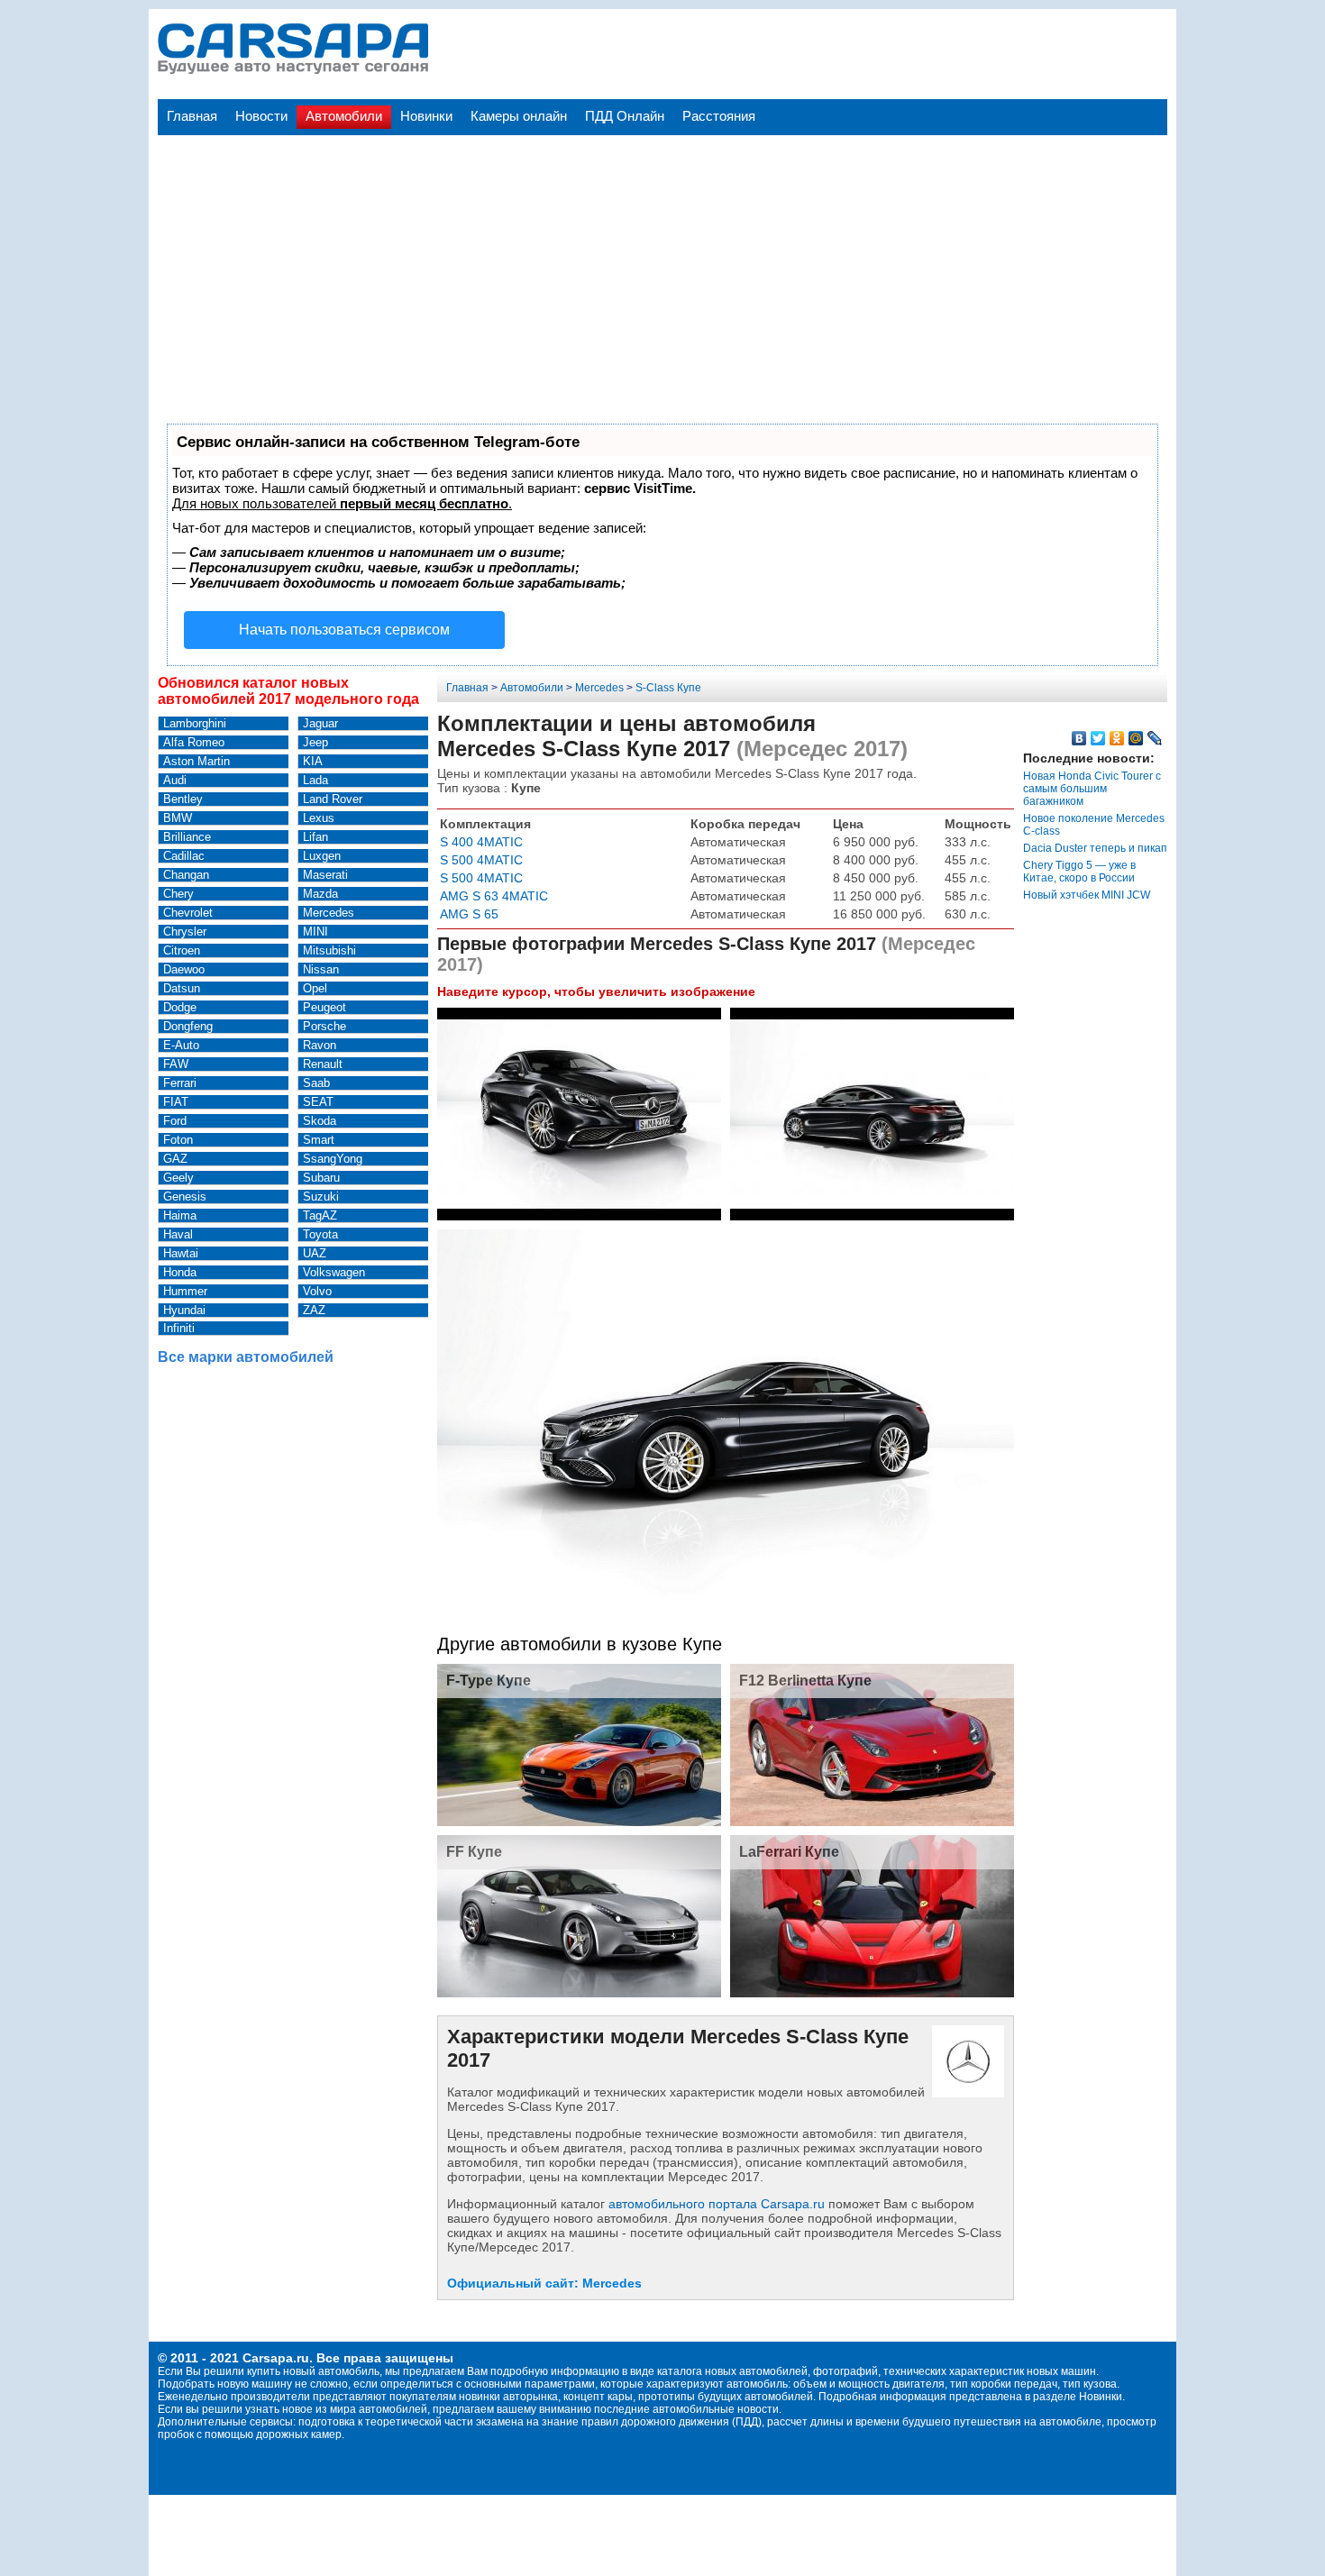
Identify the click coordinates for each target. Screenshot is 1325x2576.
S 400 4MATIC (481, 842)
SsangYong (333, 1159)
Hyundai (184, 1310)
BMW (178, 818)
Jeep (315, 742)
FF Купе (474, 1852)
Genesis (185, 1197)
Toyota (320, 1234)
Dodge (180, 1007)
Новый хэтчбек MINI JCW (1087, 895)
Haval (178, 1234)
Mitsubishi (329, 950)
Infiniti (179, 1328)
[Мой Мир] (1136, 738)
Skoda (320, 1121)
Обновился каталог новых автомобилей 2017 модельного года (288, 691)
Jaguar (320, 723)
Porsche (324, 1026)
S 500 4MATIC (481, 860)
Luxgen (322, 856)
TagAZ (320, 1215)
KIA (313, 761)
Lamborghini (195, 723)
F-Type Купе (489, 1681)
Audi (175, 780)
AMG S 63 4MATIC (494, 896)
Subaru (321, 1178)
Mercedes (329, 913)
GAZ (175, 1159)
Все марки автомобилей (246, 1357)
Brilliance (187, 837)
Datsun (182, 988)
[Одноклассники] (1117, 738)
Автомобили (344, 116)
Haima (180, 1215)
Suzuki (321, 1197)
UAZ (315, 1253)
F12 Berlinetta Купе (805, 1681)
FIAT (176, 1102)
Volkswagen (334, 1272)
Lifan (315, 837)
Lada (315, 780)
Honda (180, 1272)
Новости (261, 116)
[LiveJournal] (1155, 738)
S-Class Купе (668, 688)
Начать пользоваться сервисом (344, 630)
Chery (178, 894)
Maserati (325, 875)
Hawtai (181, 1253)
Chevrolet (188, 913)
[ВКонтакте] (1079, 738)
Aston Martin (196, 761)
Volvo (317, 1291)
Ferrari (180, 1083)
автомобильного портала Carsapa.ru (717, 2204)
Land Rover (333, 799)
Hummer (185, 1291)
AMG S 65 (469, 914)
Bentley (183, 799)
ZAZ (314, 1310)
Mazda (320, 894)
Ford (175, 1121)
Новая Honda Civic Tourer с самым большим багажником (1092, 789)
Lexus (319, 818)
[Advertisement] (662, 261)
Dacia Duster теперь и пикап (1095, 848)
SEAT (318, 1102)
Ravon (320, 1045)
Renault (323, 1064)
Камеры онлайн (519, 116)
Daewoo (184, 969)
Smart (319, 1140)
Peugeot (324, 1007)
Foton (178, 1140)
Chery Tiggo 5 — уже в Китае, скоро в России (1079, 872)
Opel (315, 988)
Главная (192, 116)
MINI (315, 932)
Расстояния (719, 116)
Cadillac (184, 856)
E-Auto (181, 1045)
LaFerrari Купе (789, 1852)
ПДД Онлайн (625, 116)
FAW (176, 1064)
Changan (186, 875)
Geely (178, 1178)
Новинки (426, 116)
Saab (316, 1083)
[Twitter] (1098, 738)
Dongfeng (188, 1026)
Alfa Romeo (194, 742)
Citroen (182, 950)
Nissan (321, 969)
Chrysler (185, 932)
